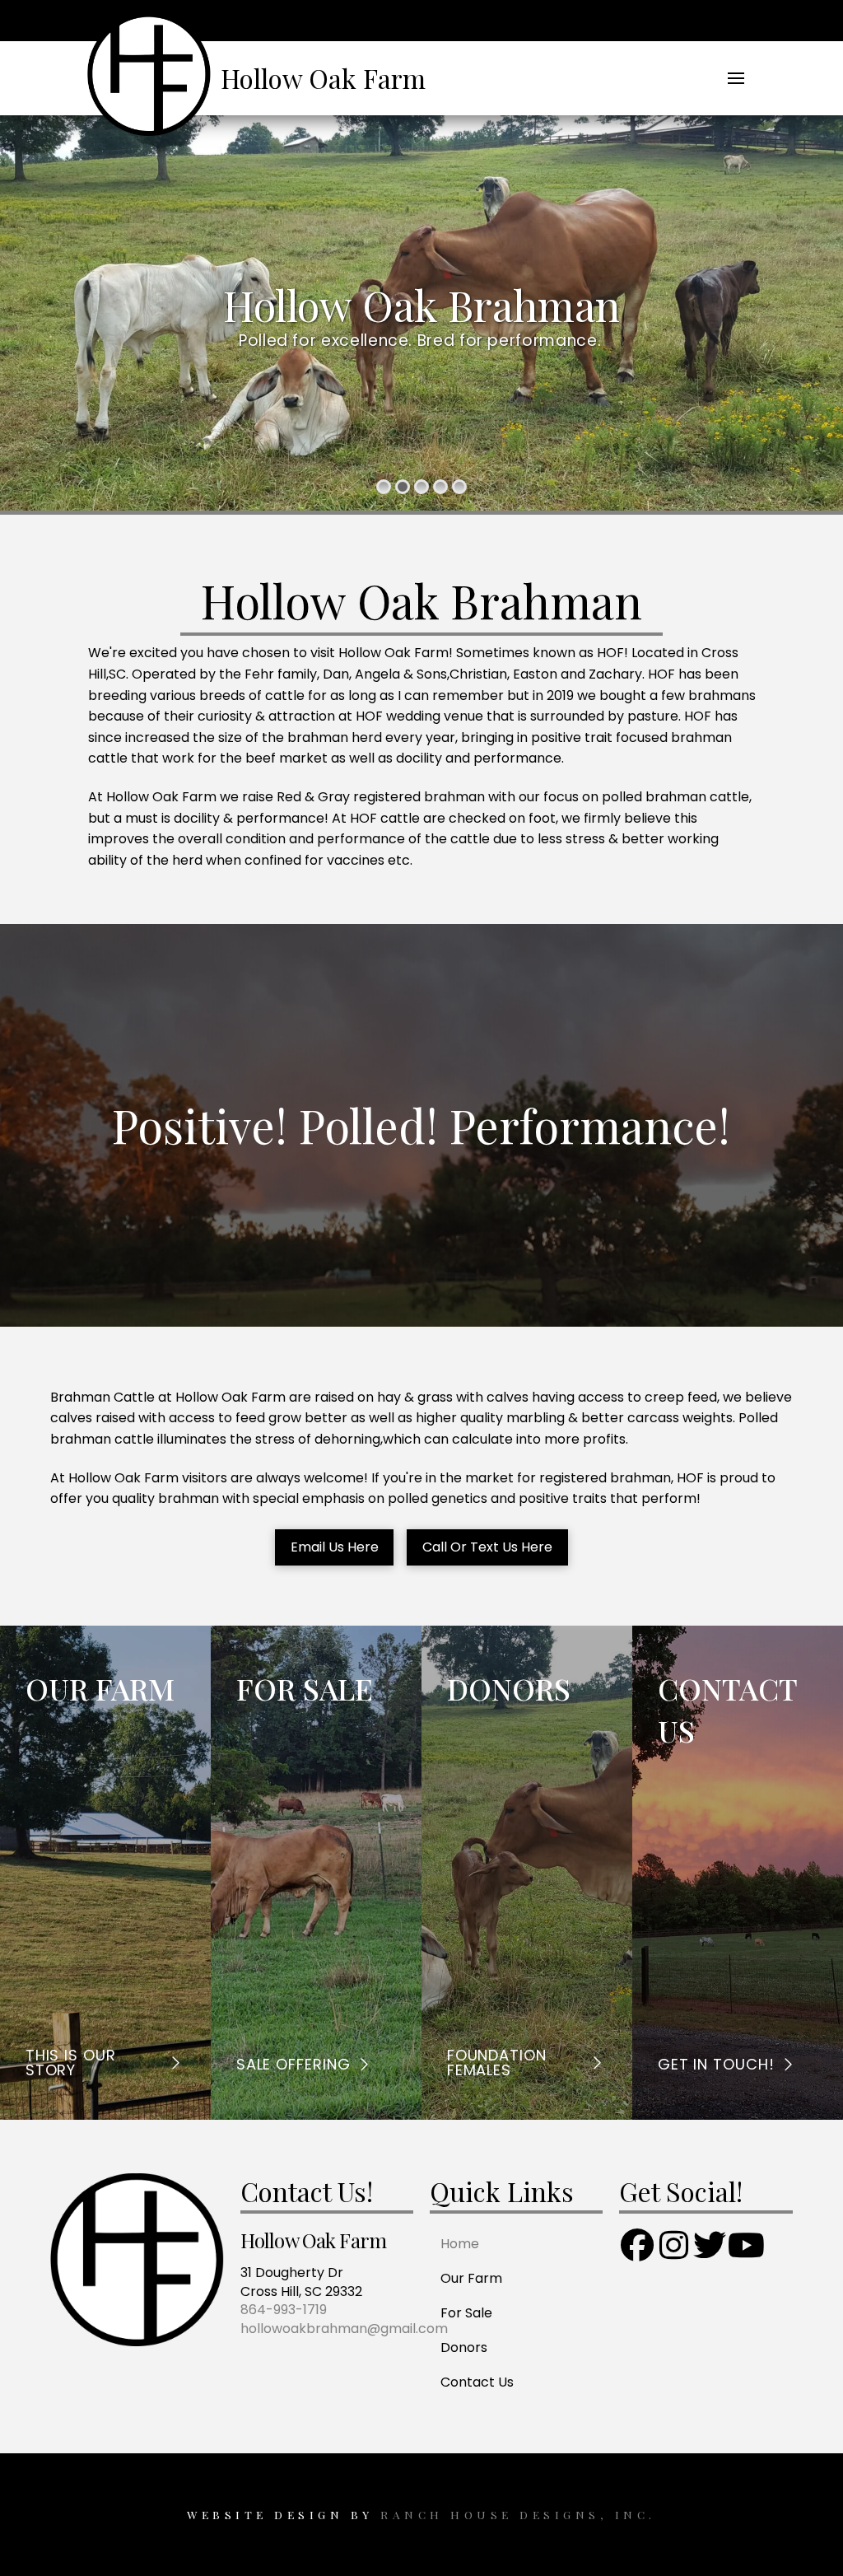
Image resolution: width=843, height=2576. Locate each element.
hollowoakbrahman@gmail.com (344, 2329)
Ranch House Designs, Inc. (515, 2514)
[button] (736, 78)
